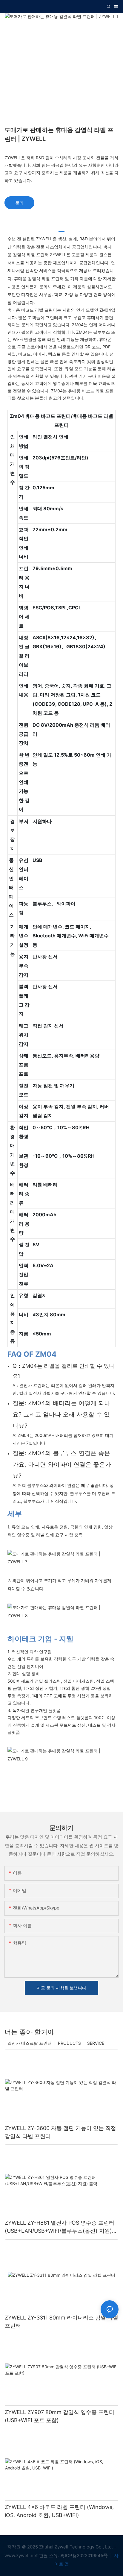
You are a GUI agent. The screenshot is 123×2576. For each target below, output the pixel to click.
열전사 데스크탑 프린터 (30, 2043)
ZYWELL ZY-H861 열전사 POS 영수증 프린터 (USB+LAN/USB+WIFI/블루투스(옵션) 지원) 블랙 (60, 2227)
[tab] (61, 229)
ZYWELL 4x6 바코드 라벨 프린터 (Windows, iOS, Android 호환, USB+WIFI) (59, 2511)
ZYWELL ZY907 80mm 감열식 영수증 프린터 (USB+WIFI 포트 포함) (60, 2416)
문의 (19, 203)
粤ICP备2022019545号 (85, 2555)
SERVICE (96, 2043)
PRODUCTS (69, 2043)
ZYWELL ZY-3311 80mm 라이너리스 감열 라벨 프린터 (61, 2322)
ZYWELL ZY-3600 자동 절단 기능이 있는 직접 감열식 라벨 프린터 (60, 2132)
